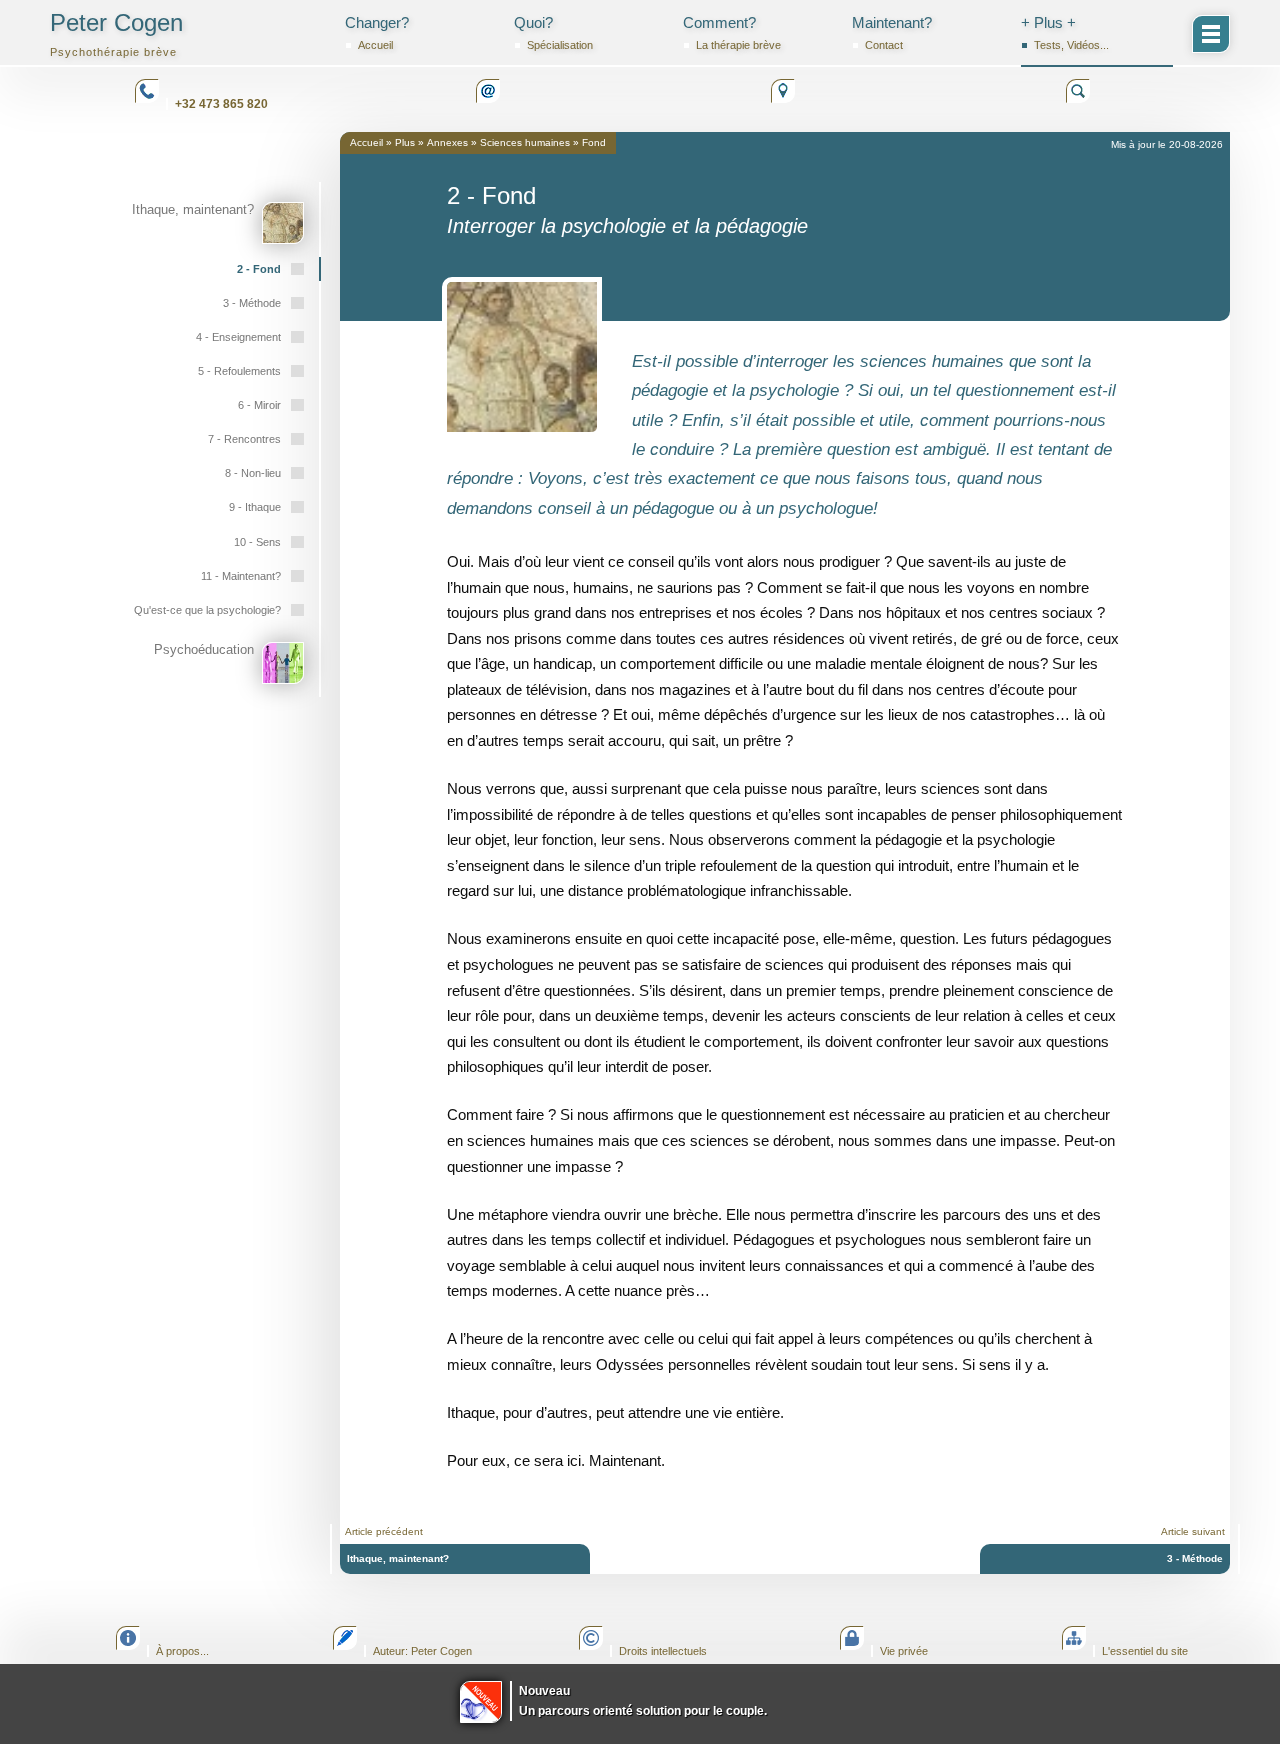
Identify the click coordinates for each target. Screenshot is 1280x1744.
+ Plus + (1065, 33)
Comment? (732, 33)
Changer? (377, 33)
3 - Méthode (1195, 1558)
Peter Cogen (116, 33)
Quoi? (553, 33)
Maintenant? (892, 33)
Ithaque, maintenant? (398, 1558)
